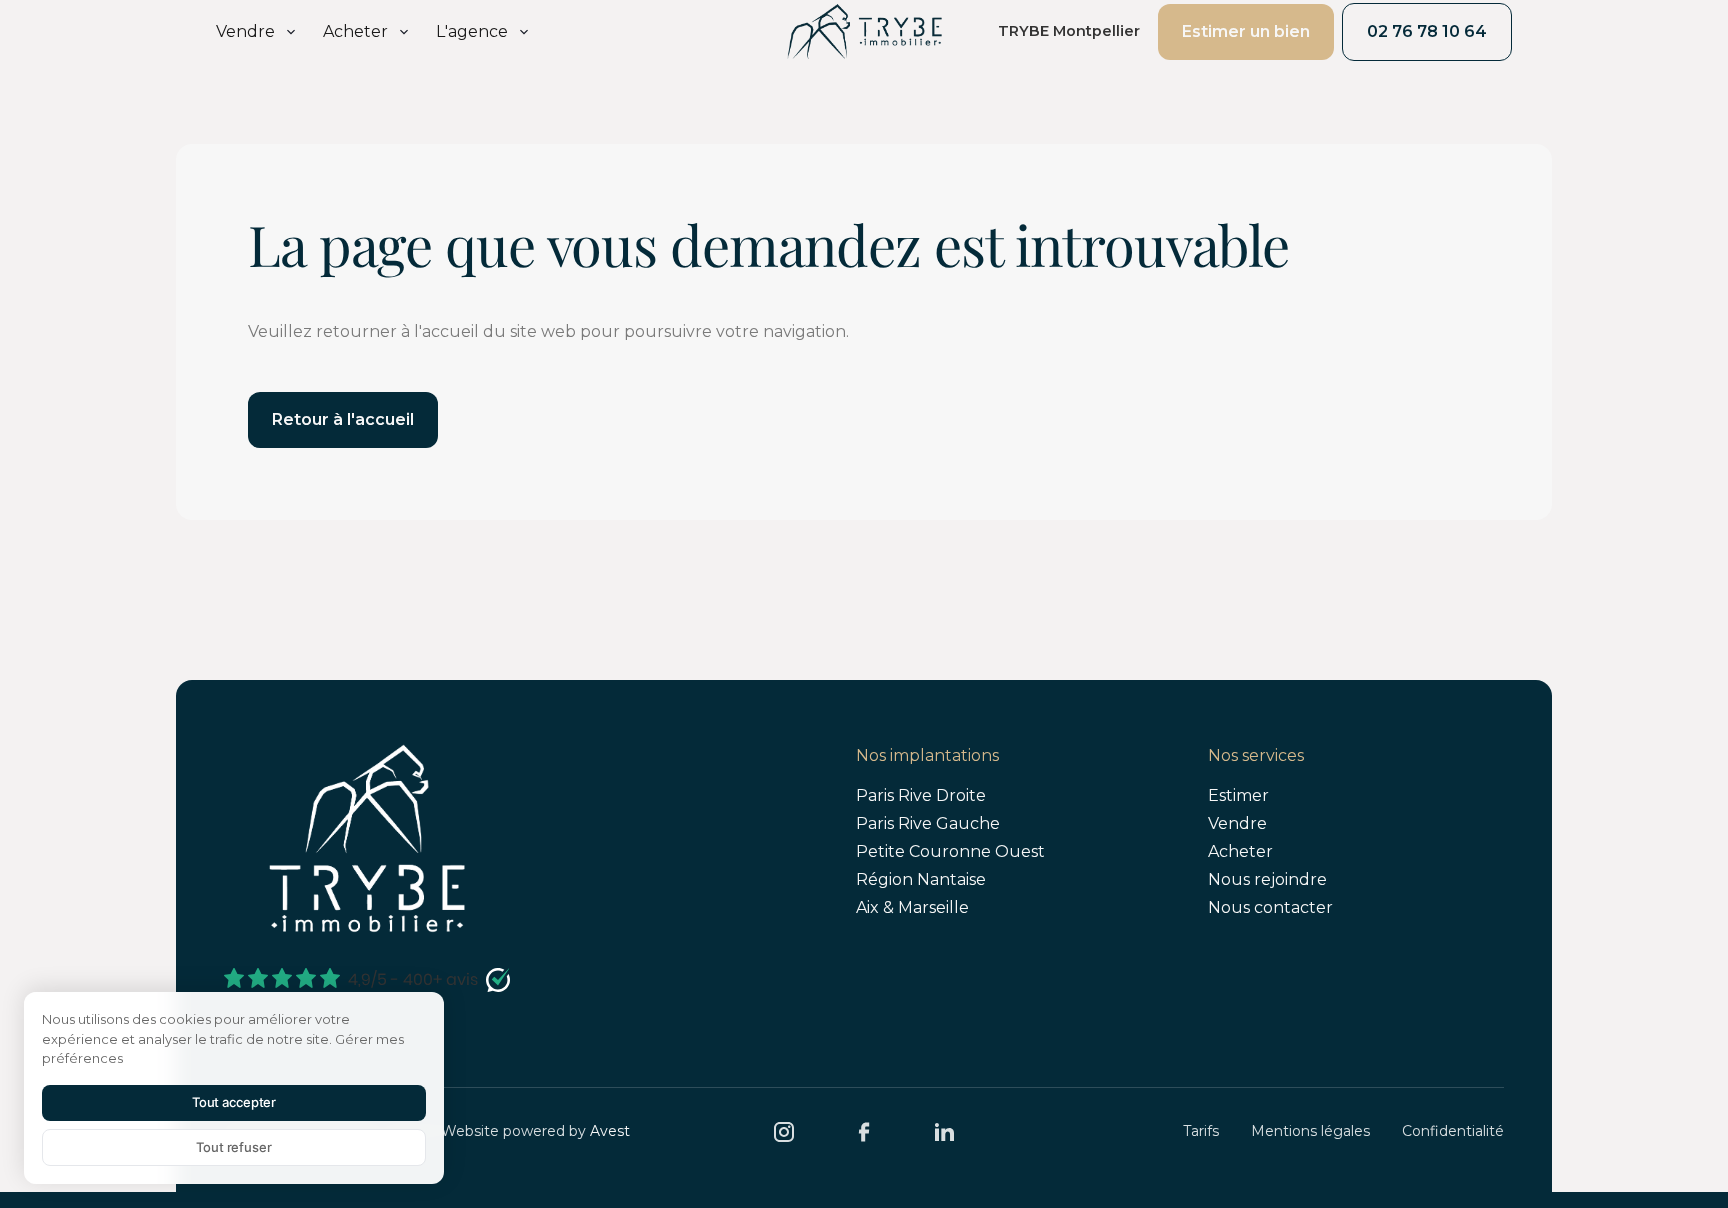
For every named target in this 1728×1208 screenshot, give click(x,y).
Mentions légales (1310, 1131)
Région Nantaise (921, 879)
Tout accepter (234, 1102)
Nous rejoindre (1267, 879)
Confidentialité (1453, 1131)
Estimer (1238, 795)
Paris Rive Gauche (928, 823)
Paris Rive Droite (921, 795)
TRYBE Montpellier (1069, 31)
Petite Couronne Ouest (950, 851)
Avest (610, 1131)
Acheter (1240, 851)
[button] (257, 32)
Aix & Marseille (912, 907)
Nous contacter (1270, 907)
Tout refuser (233, 1147)
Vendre (1237, 823)
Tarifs (1201, 1131)
